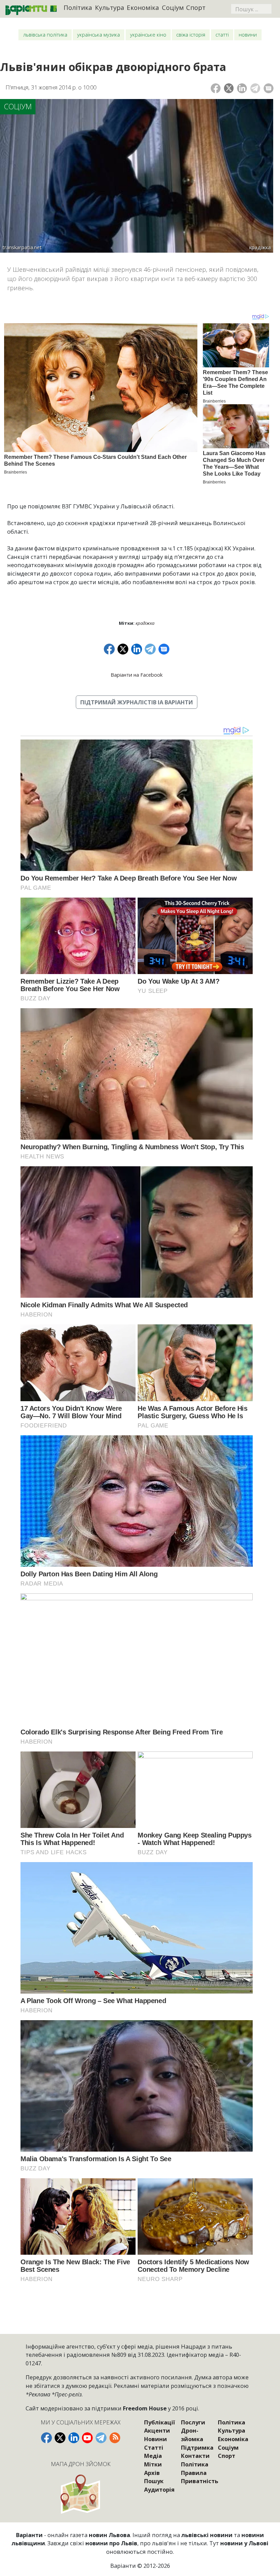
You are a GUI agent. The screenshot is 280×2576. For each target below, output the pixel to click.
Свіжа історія (191, 34)
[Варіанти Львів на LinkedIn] (74, 2438)
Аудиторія (159, 2489)
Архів (152, 2473)
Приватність (200, 2481)
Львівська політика (45, 34)
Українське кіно (148, 34)
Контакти (195, 2456)
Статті (222, 34)
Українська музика (99, 34)
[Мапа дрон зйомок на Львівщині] (81, 2494)
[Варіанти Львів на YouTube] (87, 2438)
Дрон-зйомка (192, 2435)
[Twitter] (229, 88)
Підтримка (197, 2447)
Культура (110, 7)
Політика (78, 7)
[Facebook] (216, 88)
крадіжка (145, 623)
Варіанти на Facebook (137, 675)
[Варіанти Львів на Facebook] (46, 2438)
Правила (194, 2473)
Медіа (153, 2456)
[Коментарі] (269, 88)
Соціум (173, 7)
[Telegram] (255, 88)
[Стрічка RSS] (115, 2438)
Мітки (153, 2464)
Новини (248, 34)
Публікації (159, 2422)
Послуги (193, 2422)
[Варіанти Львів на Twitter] (60, 2438)
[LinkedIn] (242, 88)
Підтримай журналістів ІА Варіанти (137, 702)
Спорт (196, 7)
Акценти (157, 2430)
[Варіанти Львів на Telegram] (101, 2438)
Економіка (143, 7)
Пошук (154, 2481)
